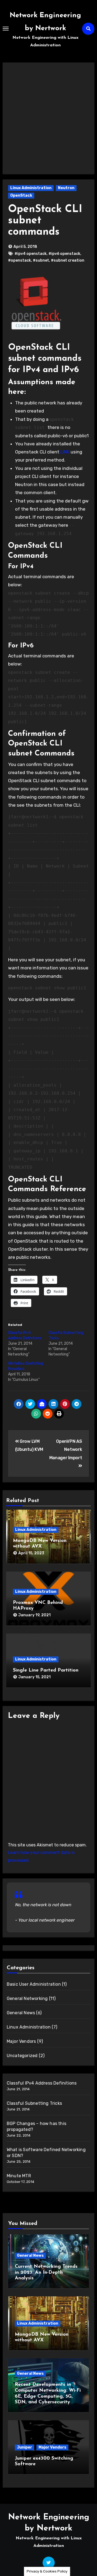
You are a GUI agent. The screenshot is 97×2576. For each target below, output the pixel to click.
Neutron (66, 188)
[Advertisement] (48, 116)
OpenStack (21, 195)
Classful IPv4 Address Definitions (42, 2083)
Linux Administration (31, 188)
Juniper (25, 2447)
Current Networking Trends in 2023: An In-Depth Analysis (46, 2272)
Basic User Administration (34, 1984)
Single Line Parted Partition (46, 1670)
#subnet (41, 260)
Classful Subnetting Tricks (34, 2103)
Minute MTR (19, 2176)
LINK (65, 452)
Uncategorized (22, 2056)
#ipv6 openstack (64, 254)
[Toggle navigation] (6, 29)
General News (21, 2013)
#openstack (20, 260)
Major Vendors (21, 2041)
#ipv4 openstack (31, 254)
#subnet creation (68, 260)
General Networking (27, 1998)
